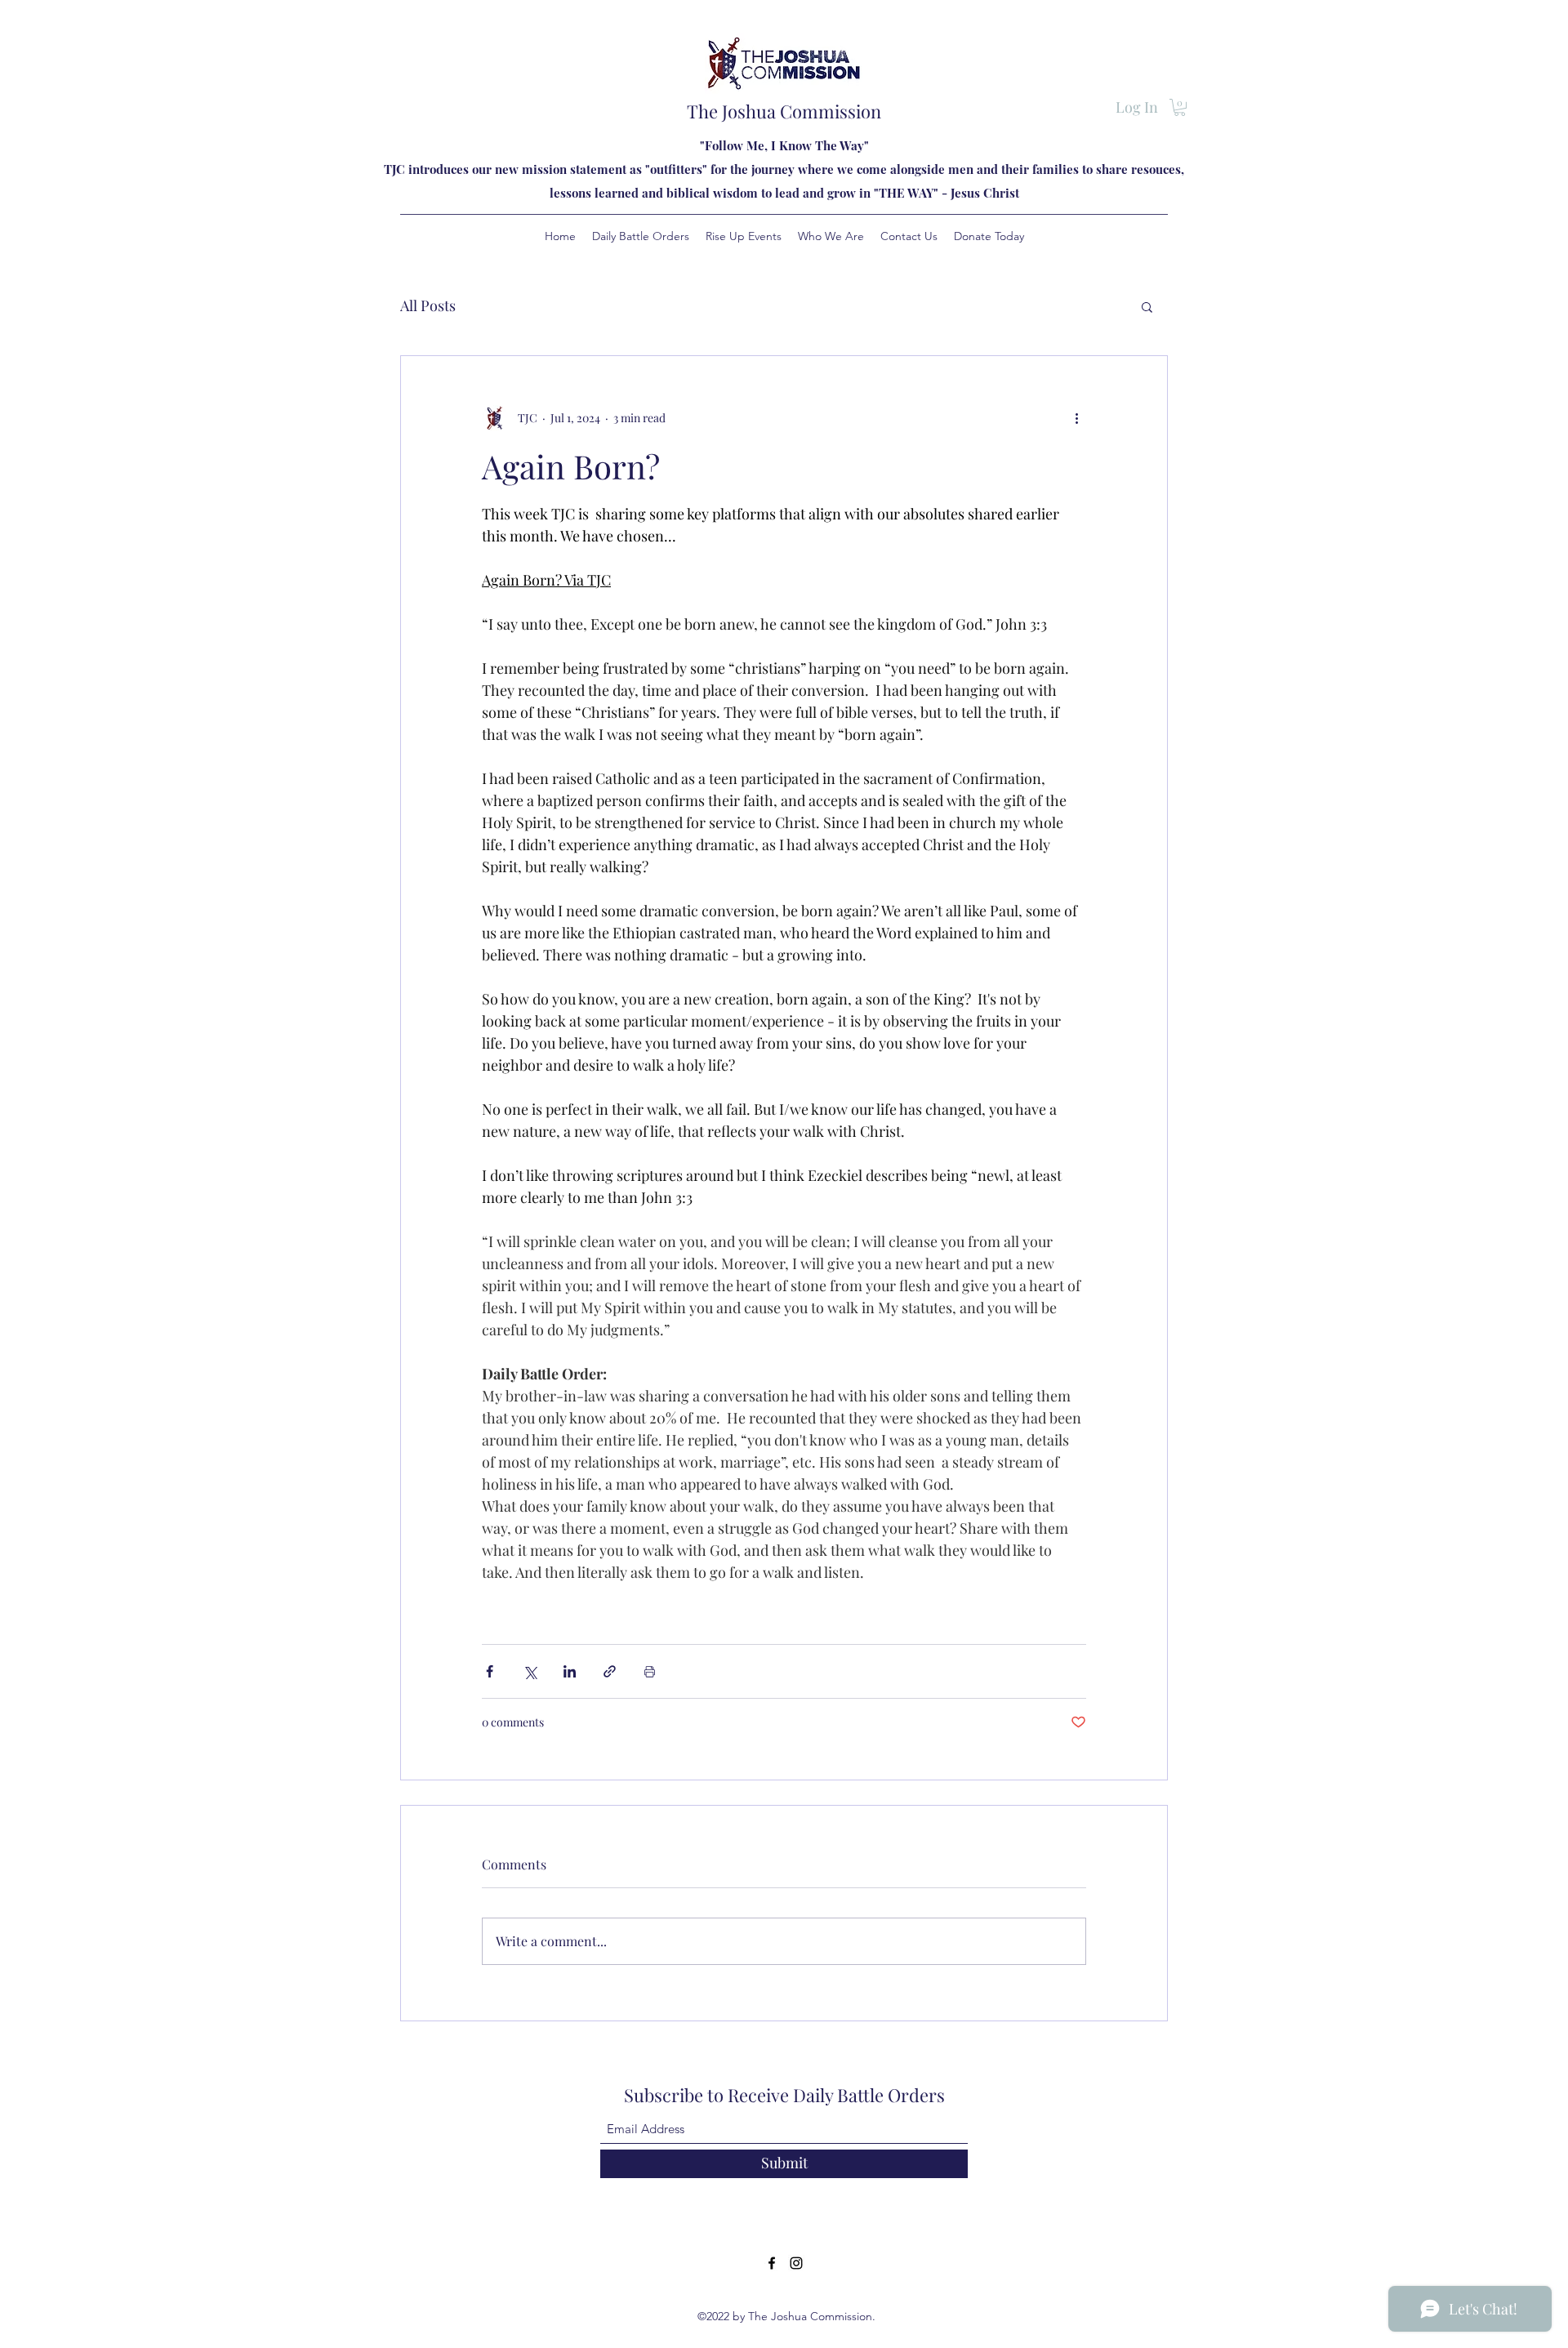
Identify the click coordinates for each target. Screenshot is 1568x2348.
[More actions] (1076, 418)
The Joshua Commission (784, 111)
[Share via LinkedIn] (570, 1671)
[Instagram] (796, 2263)
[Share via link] (610, 1671)
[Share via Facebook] (490, 1671)
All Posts (428, 305)
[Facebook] (772, 2263)
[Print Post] (650, 1671)
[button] (1180, 107)
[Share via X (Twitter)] (530, 1671)
